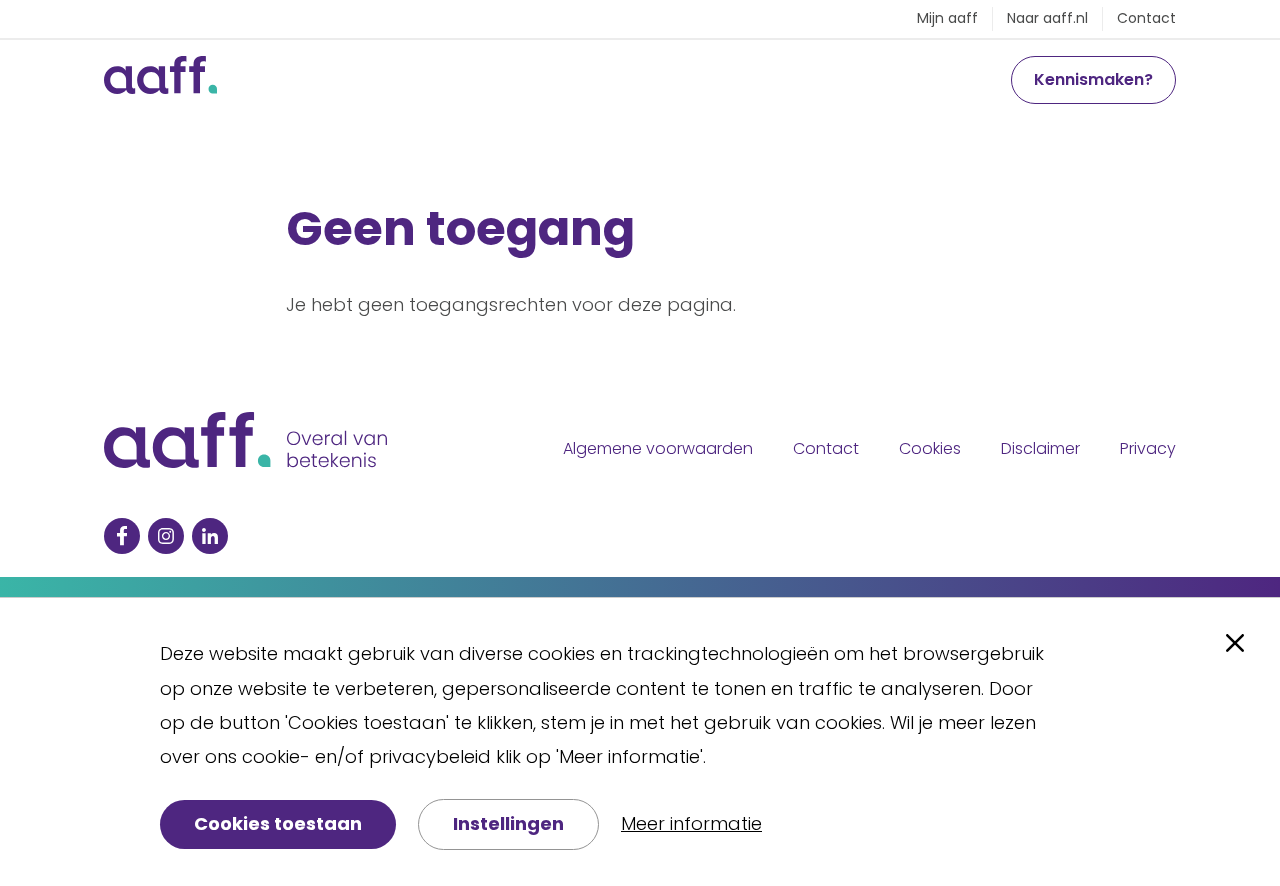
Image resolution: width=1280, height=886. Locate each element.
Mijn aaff (947, 18)
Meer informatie (691, 823)
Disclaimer (1040, 448)
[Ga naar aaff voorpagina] (160, 80)
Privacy (1148, 448)
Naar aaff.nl (1047, 18)
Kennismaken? (1093, 79)
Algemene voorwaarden (658, 448)
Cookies (930, 448)
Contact (1146, 18)
